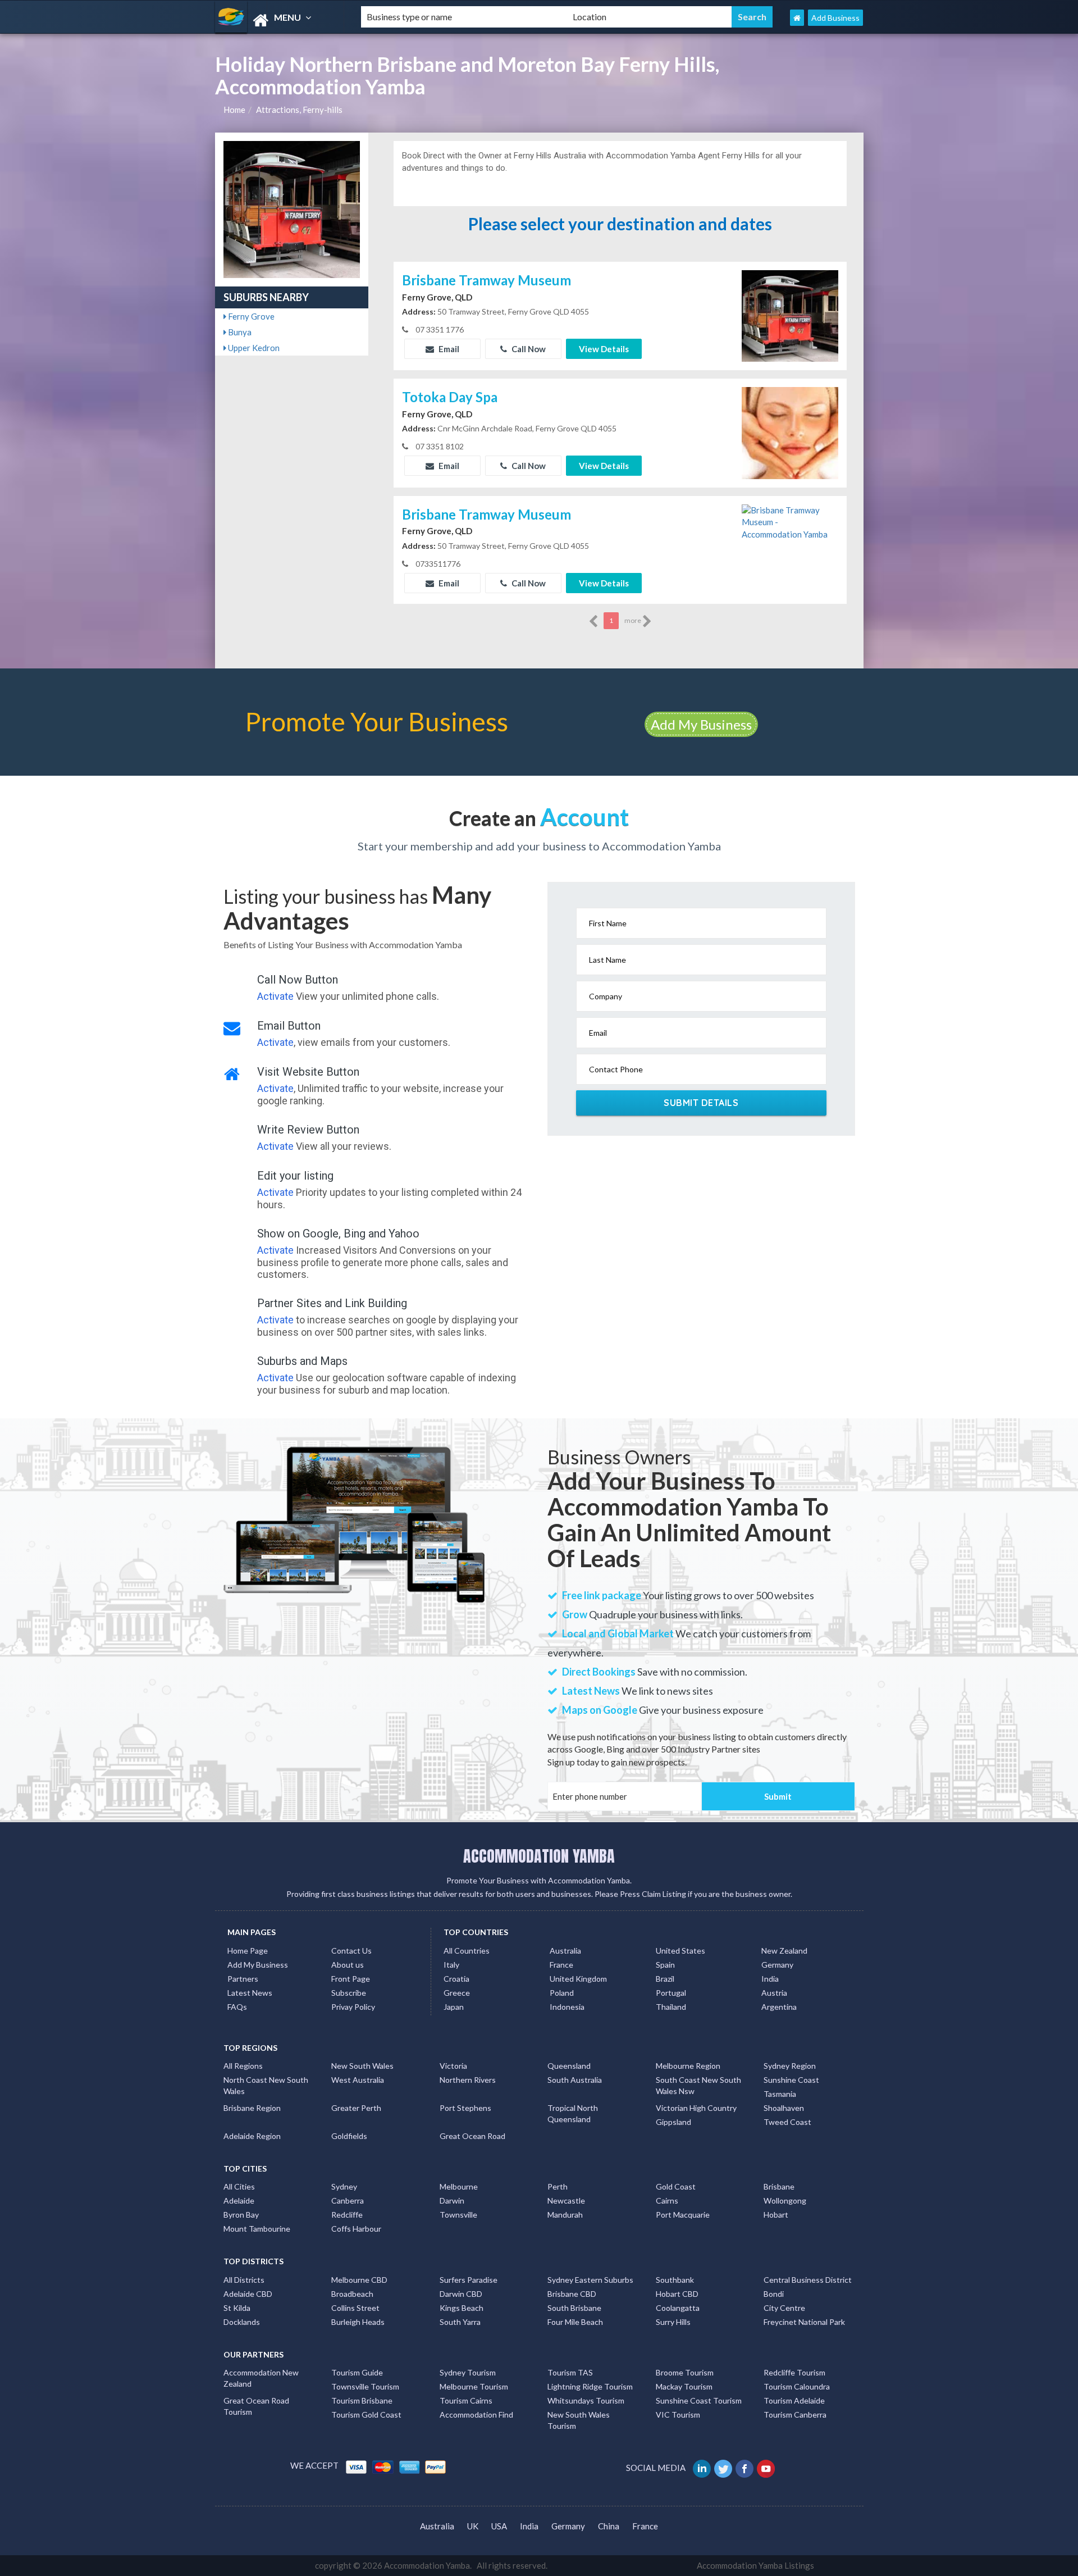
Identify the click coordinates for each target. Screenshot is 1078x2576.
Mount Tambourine (257, 2229)
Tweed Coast (787, 2122)
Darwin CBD (461, 2294)
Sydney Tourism (468, 2372)
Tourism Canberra (795, 2415)
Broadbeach (352, 2294)
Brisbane (779, 2186)
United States (680, 1951)
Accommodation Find (476, 2415)
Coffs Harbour (356, 2229)
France (561, 1965)
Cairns (667, 2200)
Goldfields (349, 2136)
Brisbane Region (252, 2108)
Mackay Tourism (684, 2386)
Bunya (239, 332)
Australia (565, 1951)
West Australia (358, 2080)
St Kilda (237, 2308)
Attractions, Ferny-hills (299, 110)
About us (348, 1965)
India (770, 1979)
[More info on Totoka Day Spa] (790, 432)
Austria (774, 1993)
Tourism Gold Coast (366, 2415)
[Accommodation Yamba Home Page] (797, 18)
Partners (243, 1979)
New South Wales (362, 2066)
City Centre (784, 2308)
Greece (457, 1993)
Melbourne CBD (359, 2280)
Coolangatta (678, 2308)
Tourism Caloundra (797, 2386)
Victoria (453, 2066)
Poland (562, 1993)
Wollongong (785, 2200)
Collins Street (355, 2308)
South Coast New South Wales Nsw (698, 2085)
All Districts (244, 2280)
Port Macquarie (683, 2215)
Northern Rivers (468, 2080)
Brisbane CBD (572, 2294)
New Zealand (784, 1951)
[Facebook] (745, 2468)
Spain (665, 1965)
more (633, 620)
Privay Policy (353, 2007)
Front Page (351, 1979)
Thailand (671, 2007)
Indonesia (567, 2007)
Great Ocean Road (472, 2136)
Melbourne (459, 2186)
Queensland (569, 2066)
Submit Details (701, 1103)
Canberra (348, 2200)
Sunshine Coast (791, 2080)
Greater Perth (356, 2108)
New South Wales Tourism (579, 2420)
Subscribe (349, 1993)
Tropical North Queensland (573, 2113)
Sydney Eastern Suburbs (590, 2280)
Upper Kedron (253, 348)
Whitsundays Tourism (586, 2400)
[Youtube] (767, 2468)
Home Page (248, 1951)
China (609, 2526)
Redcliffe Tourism (794, 2372)
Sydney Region (790, 2066)
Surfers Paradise (469, 2280)
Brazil (665, 1979)
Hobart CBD (677, 2294)
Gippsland (673, 2122)
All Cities (239, 2186)
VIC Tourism (678, 2415)
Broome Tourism (685, 2372)
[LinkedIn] (703, 2468)
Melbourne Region (688, 2066)
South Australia (575, 2080)
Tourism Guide (357, 2372)
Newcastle (566, 2200)
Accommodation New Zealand (261, 2378)
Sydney (344, 2186)
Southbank (675, 2280)
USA (499, 2526)
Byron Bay (241, 2215)
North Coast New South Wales (266, 2085)
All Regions (243, 2066)
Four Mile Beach (575, 2322)
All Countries (467, 1951)
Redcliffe (347, 2215)
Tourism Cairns (466, 2400)
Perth (558, 2186)
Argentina (779, 2007)
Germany (777, 1965)
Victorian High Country (696, 2108)
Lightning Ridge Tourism (590, 2386)
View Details (604, 349)
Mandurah (565, 2215)
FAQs (237, 2007)
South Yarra (460, 2322)
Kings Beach (462, 2308)
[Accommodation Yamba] (278, 21)
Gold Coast (676, 2186)
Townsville (458, 2215)
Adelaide (239, 2200)
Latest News (250, 1993)
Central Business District (808, 2280)
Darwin (452, 2200)
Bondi (774, 2294)
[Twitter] (724, 2468)
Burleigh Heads (358, 2322)
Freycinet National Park (804, 2322)
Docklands (242, 2322)
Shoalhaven (784, 2108)
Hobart (776, 2215)
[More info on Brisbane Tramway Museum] (790, 315)
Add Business (835, 18)
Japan (454, 2007)
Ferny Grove (250, 316)
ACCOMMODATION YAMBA (539, 1856)
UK (473, 2526)
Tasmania (780, 2094)
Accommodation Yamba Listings (755, 2565)
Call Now (528, 349)
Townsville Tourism (365, 2386)
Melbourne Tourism (474, 2386)
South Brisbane (574, 2308)
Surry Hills (673, 2322)
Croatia (456, 1979)
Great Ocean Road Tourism (256, 2406)
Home (234, 110)
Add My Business (701, 724)
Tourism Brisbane (362, 2400)
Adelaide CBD (248, 2294)
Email (448, 349)
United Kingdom (578, 1979)
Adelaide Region (252, 2136)
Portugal (671, 1993)
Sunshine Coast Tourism (699, 2400)
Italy (451, 1965)
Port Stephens (465, 2108)
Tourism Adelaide (794, 2400)
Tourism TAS (570, 2372)
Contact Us (351, 1951)
